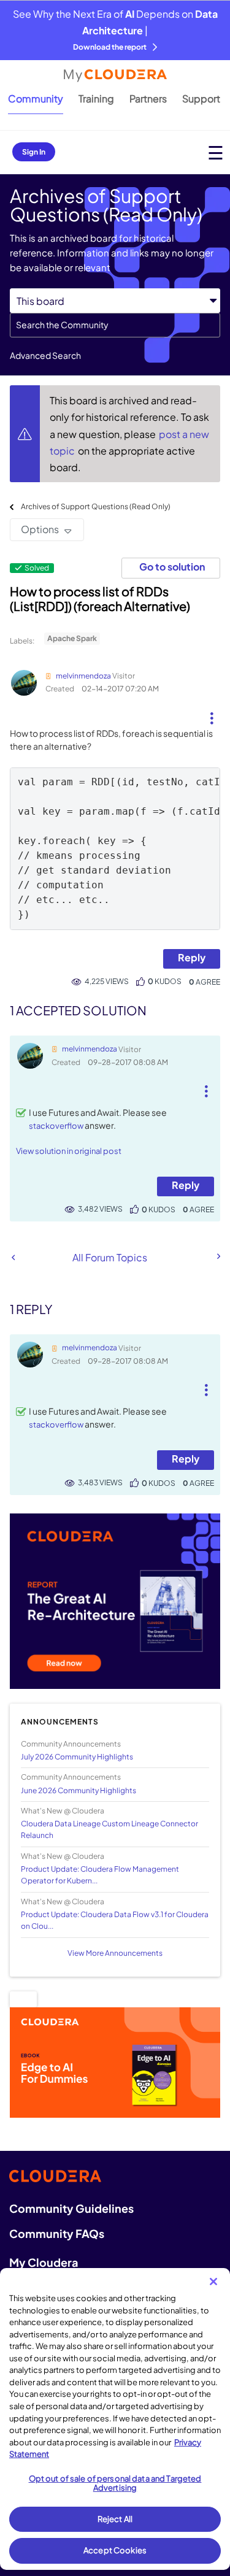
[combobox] (115, 325)
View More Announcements (115, 1953)
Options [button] (40, 529)
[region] (115, 2419)
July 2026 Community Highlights (77, 1757)
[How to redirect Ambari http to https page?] (13, 1257)
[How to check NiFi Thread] (218, 1256)
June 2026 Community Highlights (79, 1790)
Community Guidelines (71, 2208)
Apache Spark (72, 638)
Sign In (34, 152)
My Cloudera (44, 2262)
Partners (148, 98)
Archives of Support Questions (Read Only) (96, 506)
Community (36, 98)
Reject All (115, 2519)
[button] (211, 713)
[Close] (213, 2282)
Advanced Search (45, 355)
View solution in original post (69, 1151)
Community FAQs (57, 2233)
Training (96, 98)
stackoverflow (56, 1126)
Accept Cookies (115, 2550)
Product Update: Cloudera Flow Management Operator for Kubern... (100, 1875)
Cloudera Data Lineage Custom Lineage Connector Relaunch (109, 1829)
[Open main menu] (216, 152)
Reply (192, 957)
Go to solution (172, 567)
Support (201, 98)
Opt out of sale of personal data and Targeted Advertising (115, 2483)
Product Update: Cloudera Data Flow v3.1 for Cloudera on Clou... (115, 1920)
